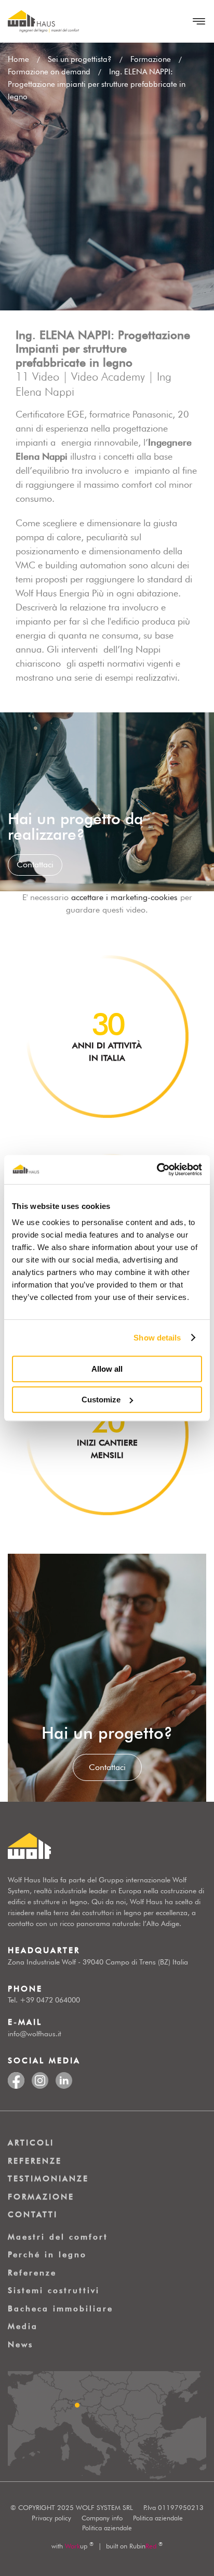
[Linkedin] (64, 2078)
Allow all (107, 1369)
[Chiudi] (196, 21)
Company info (102, 2518)
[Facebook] (16, 2078)
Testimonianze (48, 2179)
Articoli (31, 2143)
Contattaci (107, 1767)
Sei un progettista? (80, 59)
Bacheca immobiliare (61, 2309)
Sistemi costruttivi (54, 2291)
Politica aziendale (158, 2518)
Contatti (33, 2215)
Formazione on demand (49, 72)
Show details (157, 1338)
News (21, 2345)
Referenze (35, 2161)
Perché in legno (47, 2255)
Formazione (151, 59)
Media (23, 2326)
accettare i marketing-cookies (124, 897)
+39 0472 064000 (50, 2000)
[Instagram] (40, 2078)
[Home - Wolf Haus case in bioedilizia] (43, 21)
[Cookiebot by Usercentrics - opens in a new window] (157, 1169)
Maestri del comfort (58, 2237)
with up (72, 2546)
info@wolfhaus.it (35, 2034)
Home (18, 59)
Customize (101, 1400)
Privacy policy (51, 2518)
